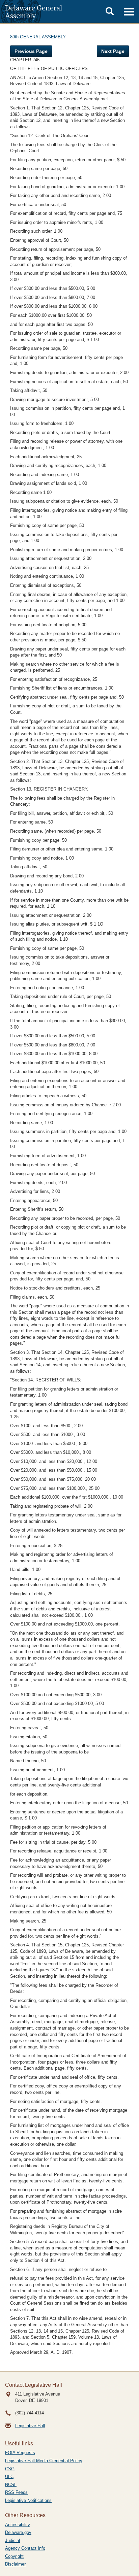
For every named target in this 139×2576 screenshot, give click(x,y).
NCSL (11, 2485)
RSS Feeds (16, 2492)
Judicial (12, 2540)
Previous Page (31, 51)
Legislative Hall (30, 2426)
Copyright (14, 2556)
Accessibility (18, 2525)
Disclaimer (15, 2564)
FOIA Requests (20, 2453)
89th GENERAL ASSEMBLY (38, 37)
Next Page (113, 51)
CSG (10, 2469)
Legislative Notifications (28, 2500)
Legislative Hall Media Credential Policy (44, 2461)
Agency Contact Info (25, 2548)
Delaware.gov (18, 2532)
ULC (9, 2477)
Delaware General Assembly (34, 11)
